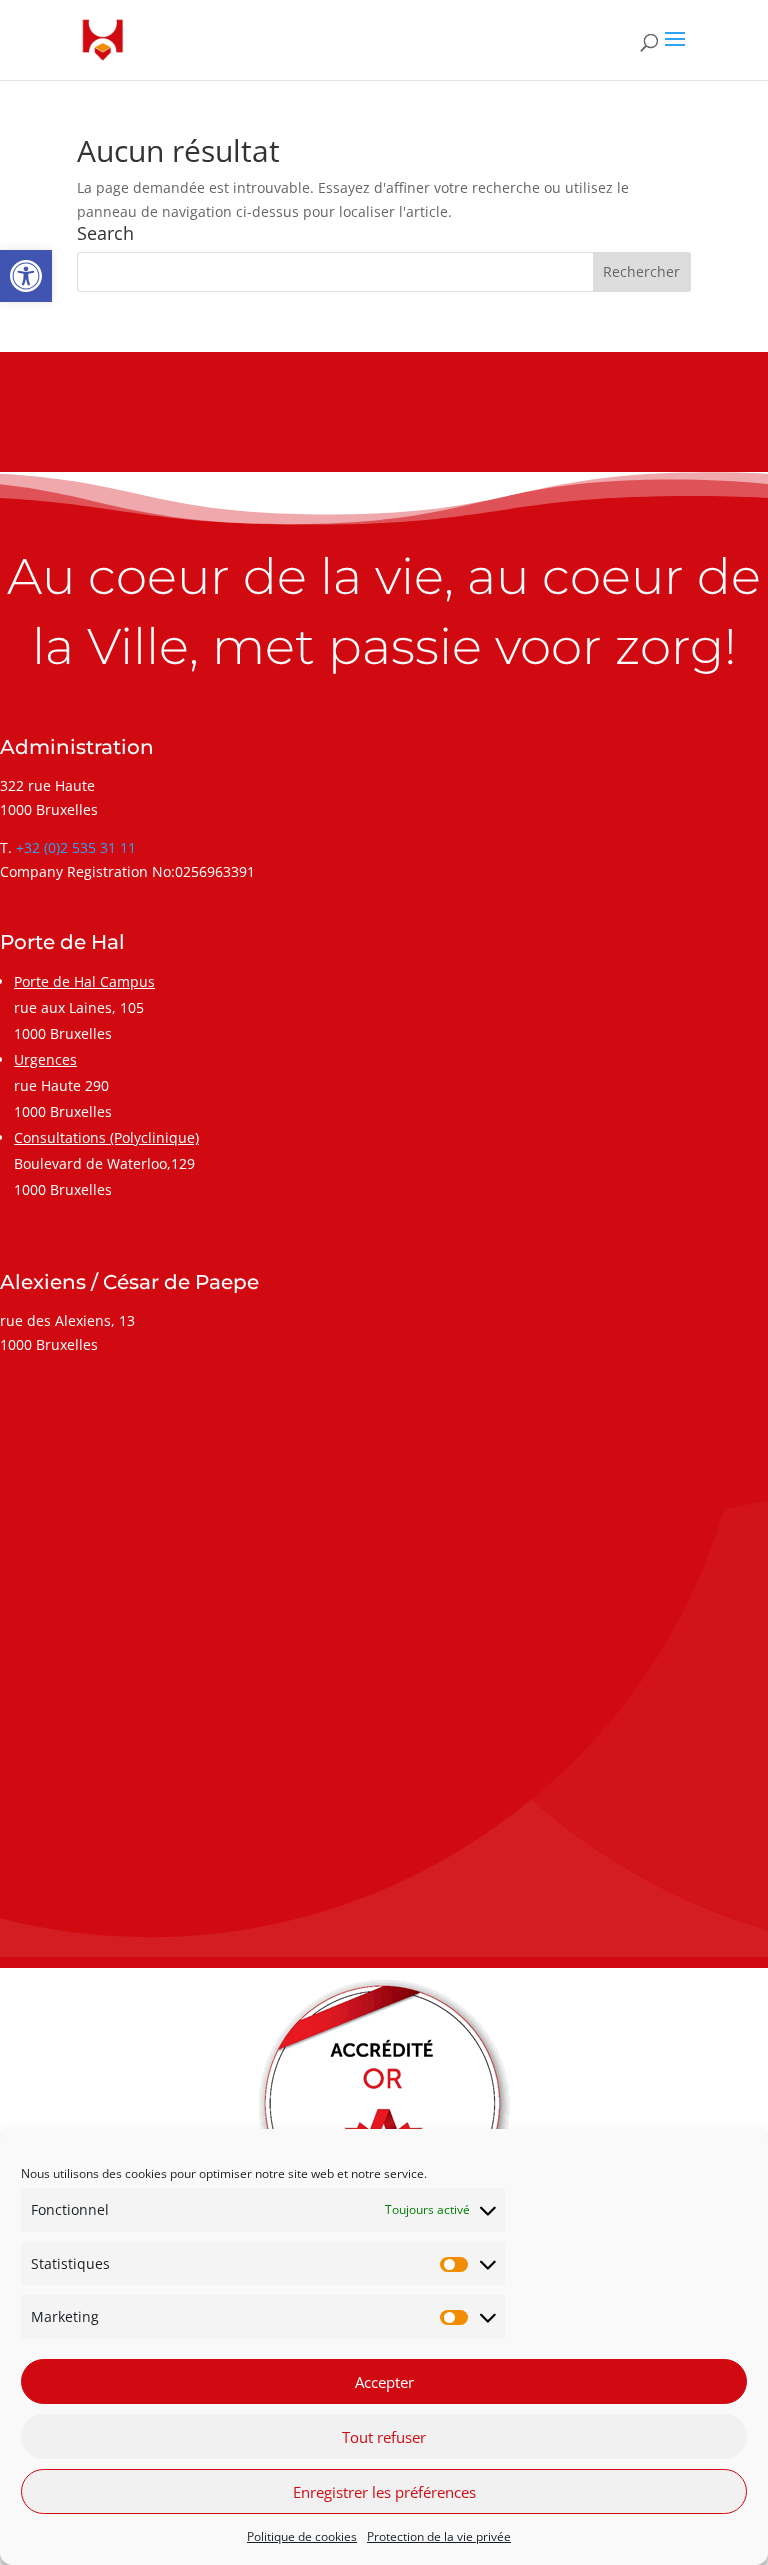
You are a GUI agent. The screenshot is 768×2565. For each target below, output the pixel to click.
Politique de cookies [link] (302, 2536)
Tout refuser (384, 2437)
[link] (26, 276)
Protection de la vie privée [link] (439, 2536)
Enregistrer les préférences (384, 2492)
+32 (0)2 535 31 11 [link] (76, 847)
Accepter (384, 2382)
